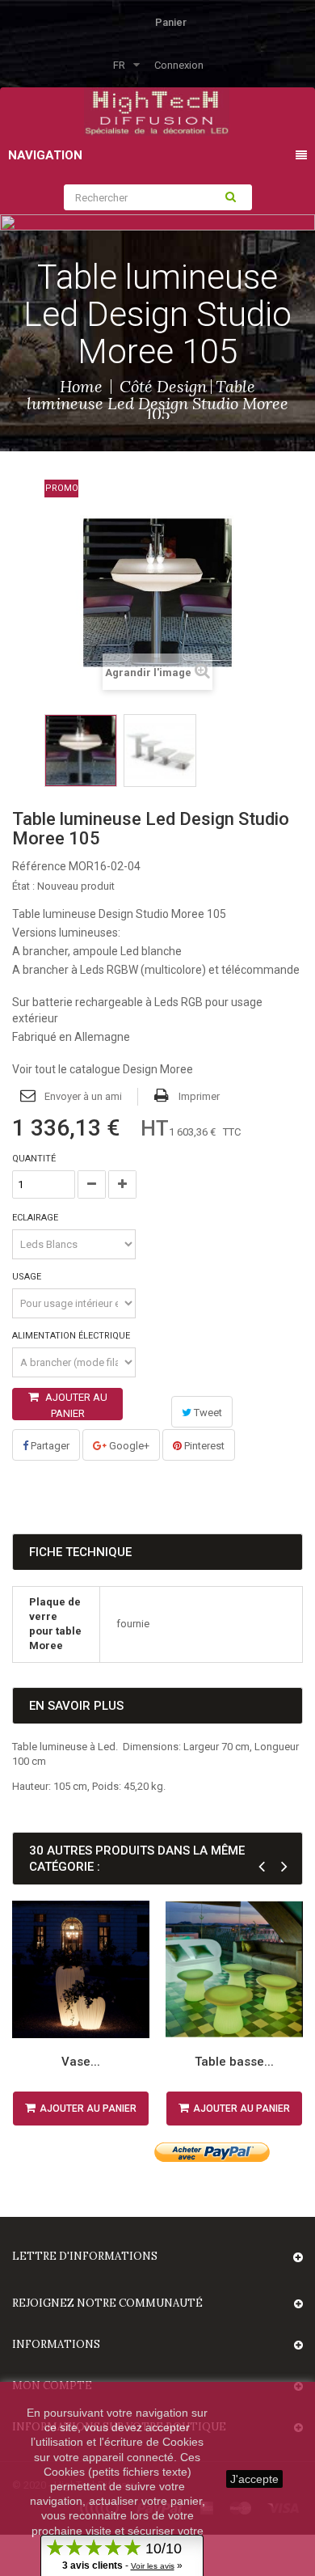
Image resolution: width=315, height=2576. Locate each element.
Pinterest (203, 1446)
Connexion (179, 65)
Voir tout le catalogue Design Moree (103, 1069)
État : (23, 886)
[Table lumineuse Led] (81, 751)
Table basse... (234, 2062)
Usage (28, 1277)
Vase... (81, 2062)
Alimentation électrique (72, 1336)
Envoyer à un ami (83, 1096)
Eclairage (36, 1218)
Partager (49, 1446)
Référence (39, 866)
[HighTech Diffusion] (157, 110)
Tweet (207, 1413)
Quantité (34, 1159)
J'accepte (254, 2479)
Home (81, 386)
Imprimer (199, 1096)
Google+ (128, 1446)
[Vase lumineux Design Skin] (81, 1969)
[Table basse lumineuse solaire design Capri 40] (234, 1969)
